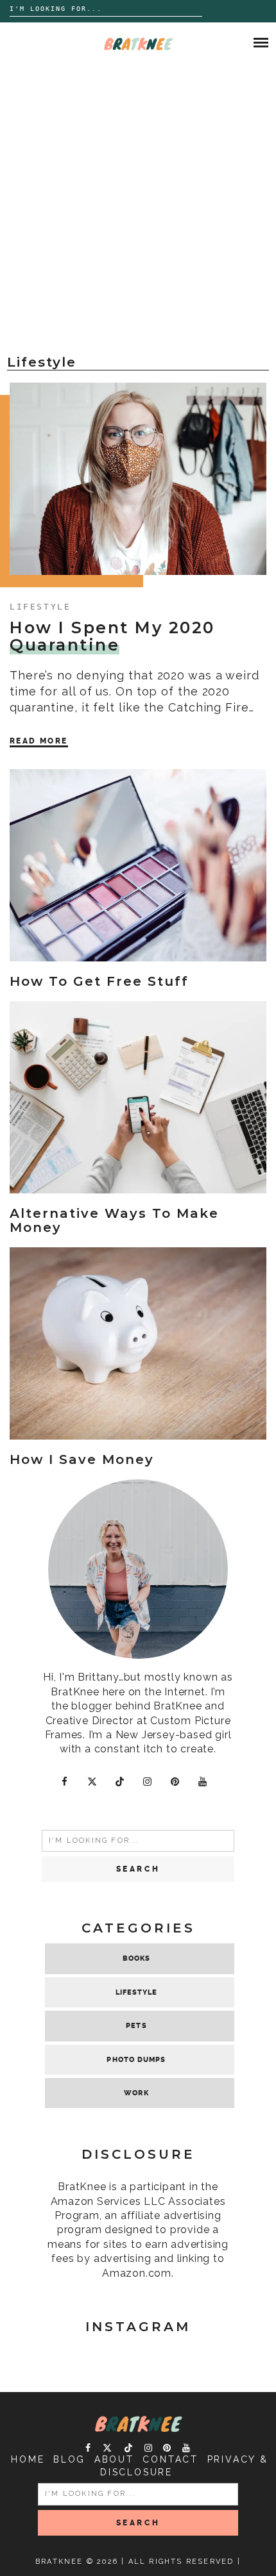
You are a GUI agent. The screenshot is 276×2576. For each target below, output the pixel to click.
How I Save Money (82, 1459)
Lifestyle (40, 607)
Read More (39, 741)
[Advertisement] (138, 208)
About (114, 2459)
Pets (136, 2026)
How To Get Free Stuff (99, 981)
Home (28, 2459)
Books (137, 1958)
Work (136, 2093)
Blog (69, 2459)
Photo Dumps (136, 2060)
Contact (170, 2459)
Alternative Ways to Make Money (114, 1220)
